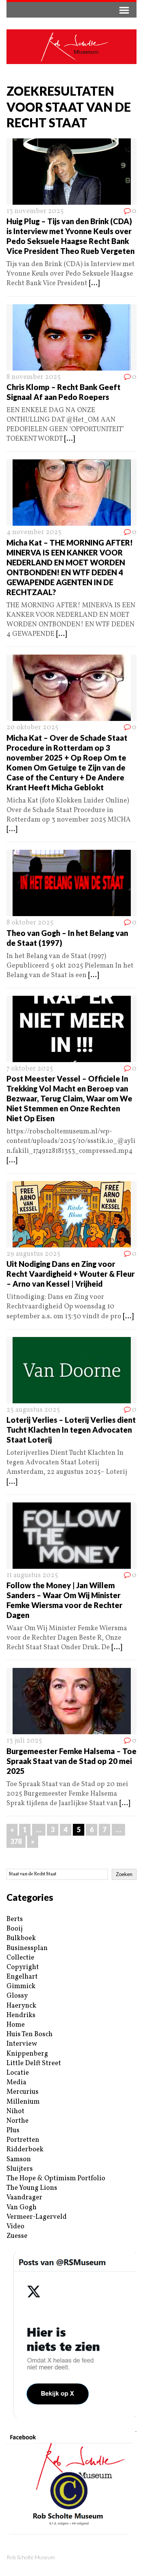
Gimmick (21, 1986)
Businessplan (27, 1948)
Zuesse (17, 2236)
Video (15, 2227)
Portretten (23, 2140)
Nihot (15, 2111)
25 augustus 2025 (33, 1410)
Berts (15, 1919)
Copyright (23, 1967)
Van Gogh (22, 2208)
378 (16, 1841)
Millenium (23, 2102)
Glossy (17, 1996)
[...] (94, 283)
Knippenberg (27, 2054)
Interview (22, 2044)
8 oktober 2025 (30, 923)
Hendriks (21, 2015)
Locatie (18, 2073)
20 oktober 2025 (32, 728)
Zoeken (124, 1874)
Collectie (20, 1958)
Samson (19, 2160)
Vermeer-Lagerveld (37, 2217)
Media (16, 2082)
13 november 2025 (35, 211)
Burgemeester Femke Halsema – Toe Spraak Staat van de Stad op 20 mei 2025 (71, 1761)
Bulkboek (21, 1938)
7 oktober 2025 (30, 1069)
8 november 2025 (34, 377)
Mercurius (22, 2092)
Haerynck (21, 2006)
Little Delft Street (34, 2063)
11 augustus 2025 (32, 1575)
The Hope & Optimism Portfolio (56, 2179)
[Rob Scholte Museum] (71, 47)
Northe (18, 2121)
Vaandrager (24, 2198)
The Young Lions (32, 2188)
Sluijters (20, 2169)
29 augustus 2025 (33, 1254)
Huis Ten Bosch (30, 2034)
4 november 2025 (34, 532)
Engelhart (22, 1977)
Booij (14, 1929)
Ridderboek (25, 2150)
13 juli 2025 (24, 1741)
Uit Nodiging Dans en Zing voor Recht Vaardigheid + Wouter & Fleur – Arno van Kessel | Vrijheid (71, 1274)
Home (16, 2025)
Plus (13, 2131)
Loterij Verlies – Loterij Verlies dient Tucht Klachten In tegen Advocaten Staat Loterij (71, 1430)
